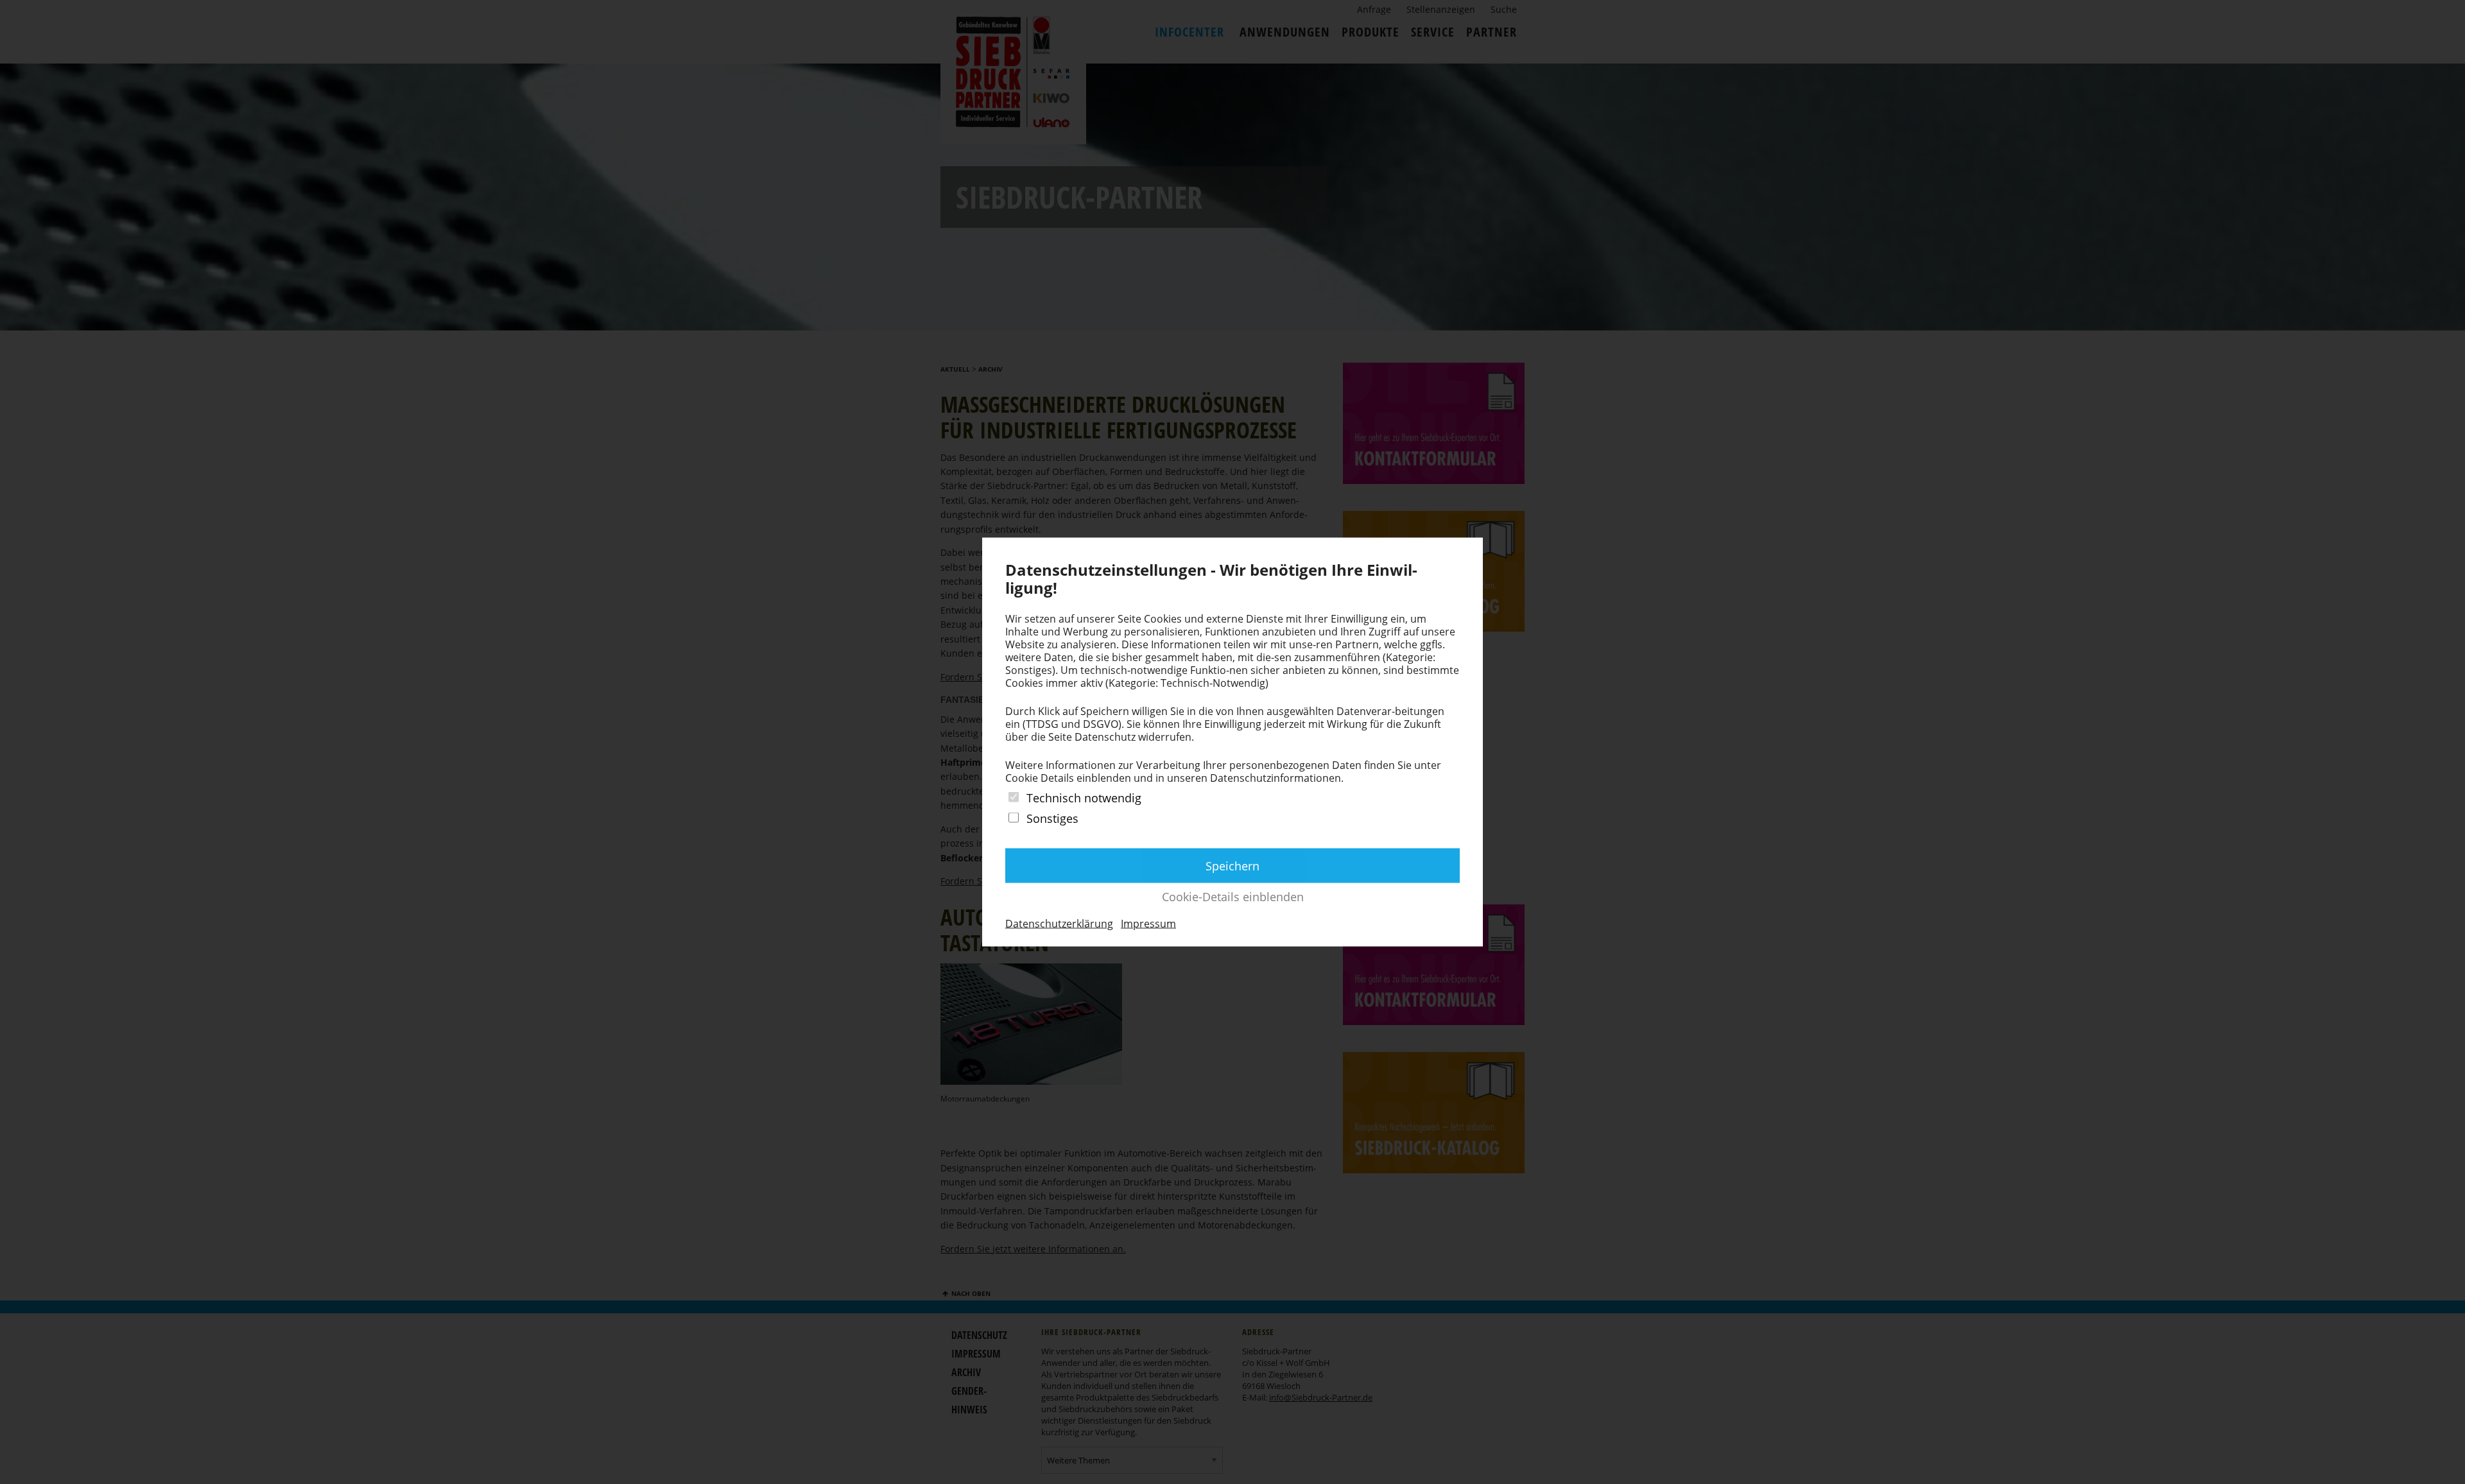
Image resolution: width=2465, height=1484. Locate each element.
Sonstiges (1052, 818)
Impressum (1148, 923)
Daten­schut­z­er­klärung (1059, 923)
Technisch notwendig (1084, 798)
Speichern (1232, 865)
